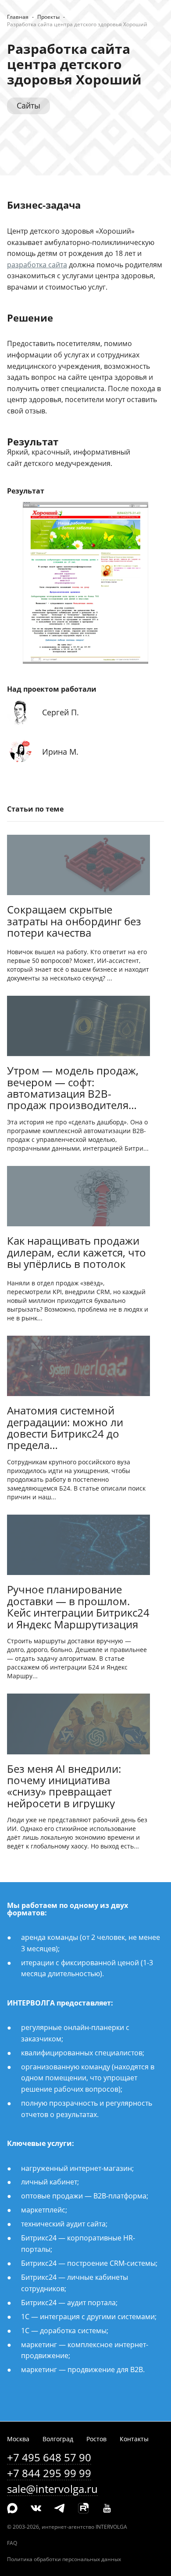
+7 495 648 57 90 (49, 2457)
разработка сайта (37, 265)
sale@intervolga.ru (52, 2489)
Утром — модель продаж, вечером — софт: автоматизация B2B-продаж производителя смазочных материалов (73, 1088)
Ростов (96, 2439)
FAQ (12, 2543)
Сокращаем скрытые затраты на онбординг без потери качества (74, 922)
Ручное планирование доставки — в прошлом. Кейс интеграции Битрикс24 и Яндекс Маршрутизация (78, 1607)
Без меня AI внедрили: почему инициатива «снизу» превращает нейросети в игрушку (64, 1786)
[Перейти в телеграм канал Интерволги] (60, 2509)
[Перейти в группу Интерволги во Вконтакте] (36, 2509)
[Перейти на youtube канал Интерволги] (107, 2509)
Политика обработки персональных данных (64, 2559)
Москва (18, 2439)
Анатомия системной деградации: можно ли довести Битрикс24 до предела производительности (65, 1428)
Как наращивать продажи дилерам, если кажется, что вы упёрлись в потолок (77, 1253)
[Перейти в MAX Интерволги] (12, 2509)
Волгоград (58, 2439)
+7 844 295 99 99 (49, 2473)
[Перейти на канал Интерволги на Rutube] (83, 2509)
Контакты (134, 2439)
